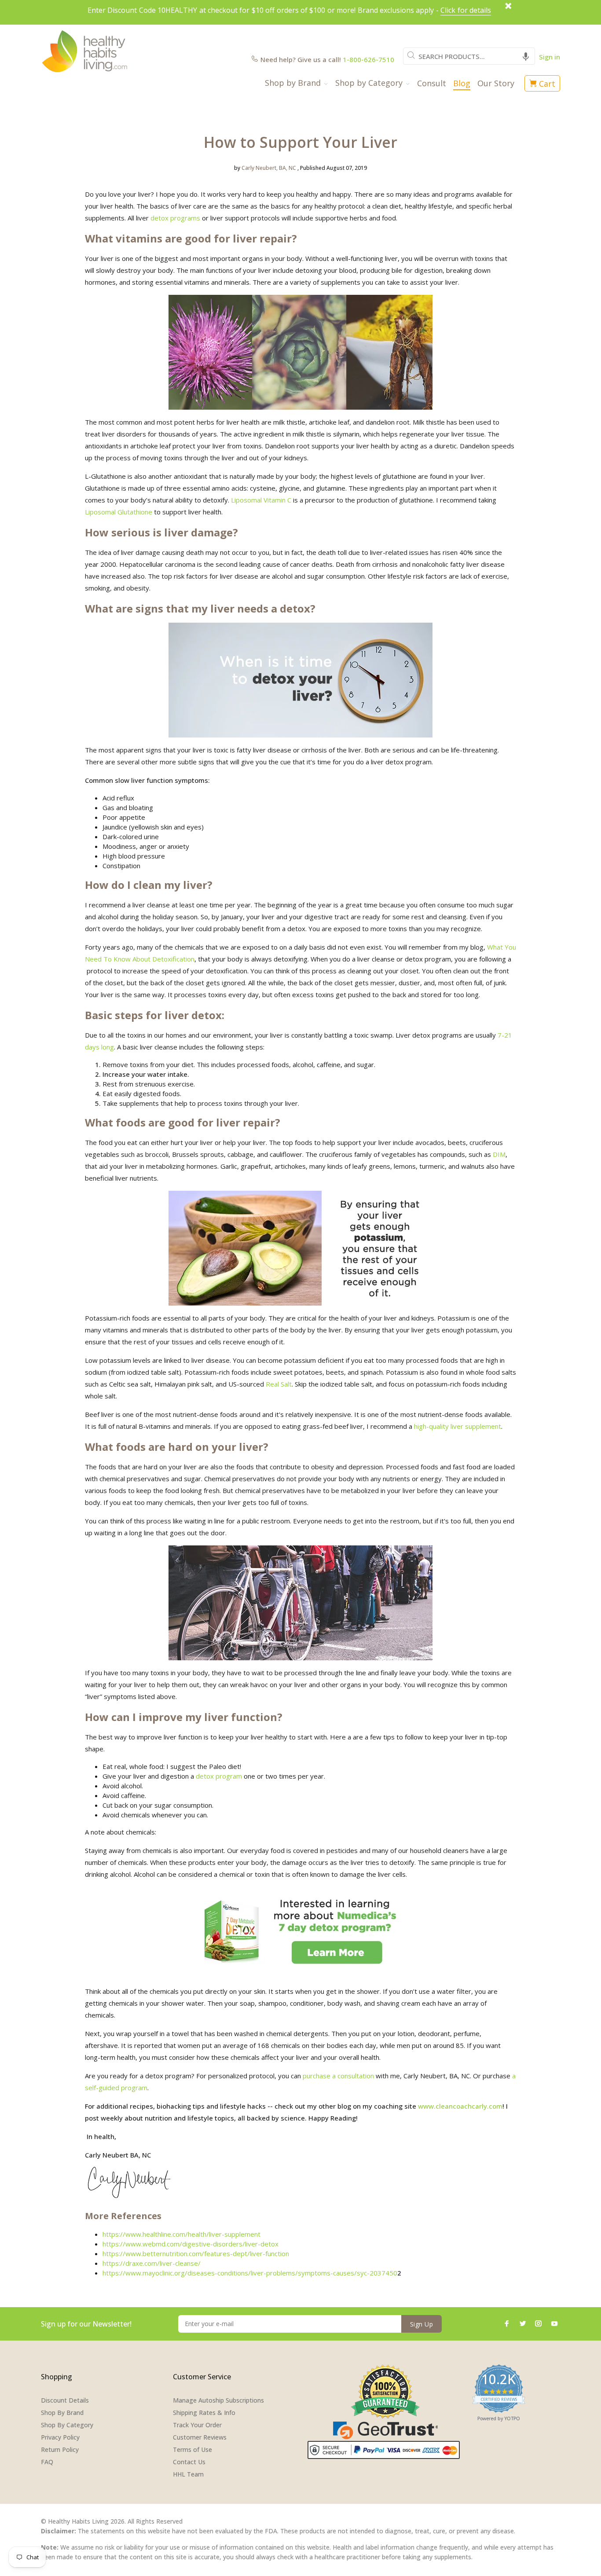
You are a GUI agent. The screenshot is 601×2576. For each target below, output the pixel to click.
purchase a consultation (338, 2076)
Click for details (466, 10)
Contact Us (189, 2462)
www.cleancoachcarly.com (460, 2106)
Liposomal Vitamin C (261, 500)
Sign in (550, 57)
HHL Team (188, 2474)
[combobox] (469, 56)
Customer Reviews (200, 2437)
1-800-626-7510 (368, 59)
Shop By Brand (62, 2413)
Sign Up (421, 2324)
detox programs (175, 218)
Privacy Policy (60, 2437)
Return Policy (60, 2449)
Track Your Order (197, 2425)
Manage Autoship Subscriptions (218, 2400)
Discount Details (65, 2400)
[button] (526, 56)
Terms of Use (192, 2449)
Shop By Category (67, 2425)
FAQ (47, 2462)
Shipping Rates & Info (204, 2413)
